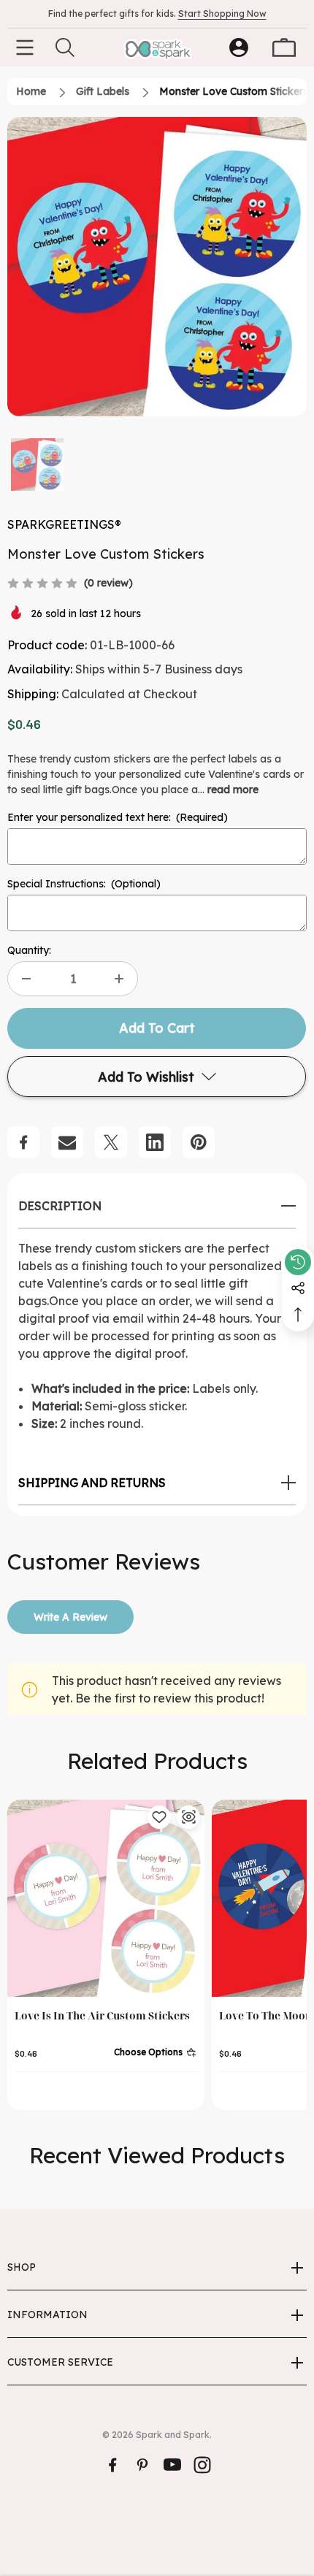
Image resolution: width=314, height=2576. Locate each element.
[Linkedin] (155, 1142)
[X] (111, 1142)
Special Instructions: (84, 884)
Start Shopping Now (222, 14)
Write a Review (70, 1617)
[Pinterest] (199, 1142)
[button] (37, 465)
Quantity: (29, 950)
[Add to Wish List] (159, 1817)
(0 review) (108, 583)
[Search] (65, 47)
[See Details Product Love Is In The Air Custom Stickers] (188, 1817)
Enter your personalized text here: (118, 817)
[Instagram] (202, 2465)
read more (233, 790)
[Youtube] (172, 2465)
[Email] (67, 1142)
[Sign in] (239, 47)
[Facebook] (23, 1142)
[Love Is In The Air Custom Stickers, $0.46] (106, 1898)
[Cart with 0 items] (284, 47)
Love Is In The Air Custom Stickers (102, 2015)
